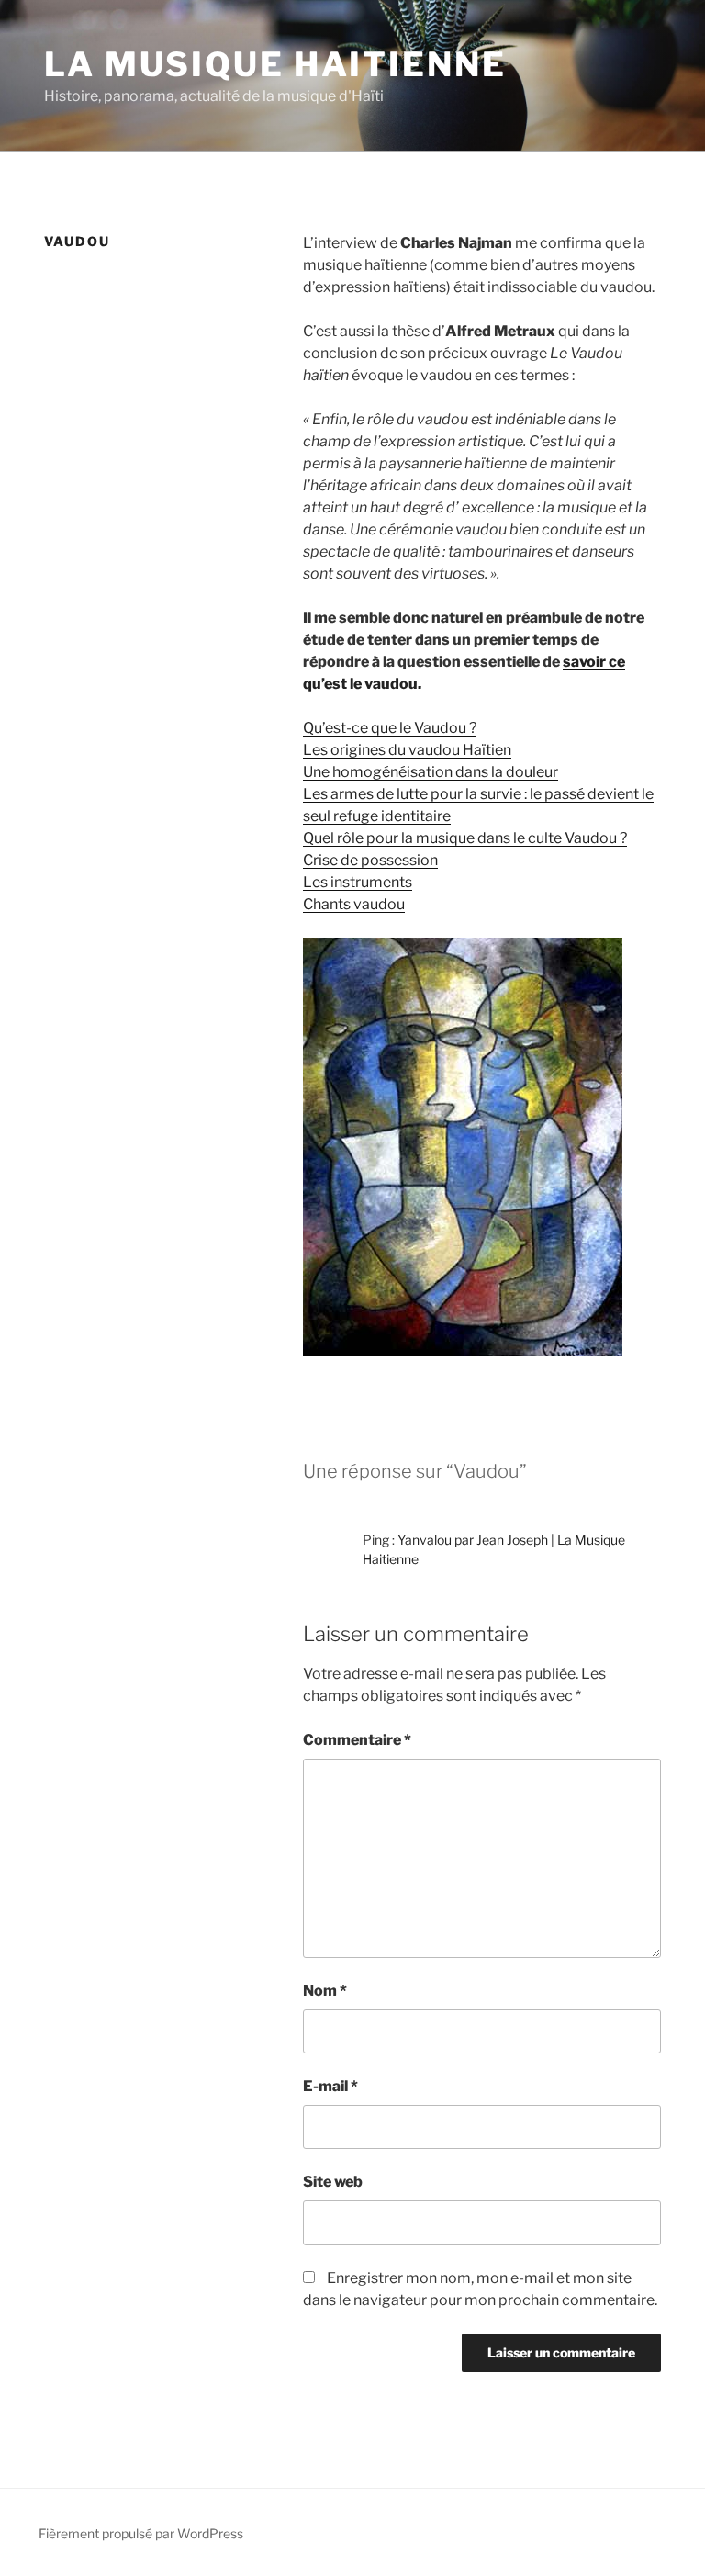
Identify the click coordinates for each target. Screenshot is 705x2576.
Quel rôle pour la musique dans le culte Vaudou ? (465, 838)
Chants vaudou (354, 904)
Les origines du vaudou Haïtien (407, 750)
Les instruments (358, 882)
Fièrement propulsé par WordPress (141, 2533)
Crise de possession (370, 860)
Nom (325, 1991)
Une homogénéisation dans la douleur (431, 772)
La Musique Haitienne (275, 64)
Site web (333, 2182)
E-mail (330, 2086)
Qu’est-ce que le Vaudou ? (390, 728)
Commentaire (357, 1740)
